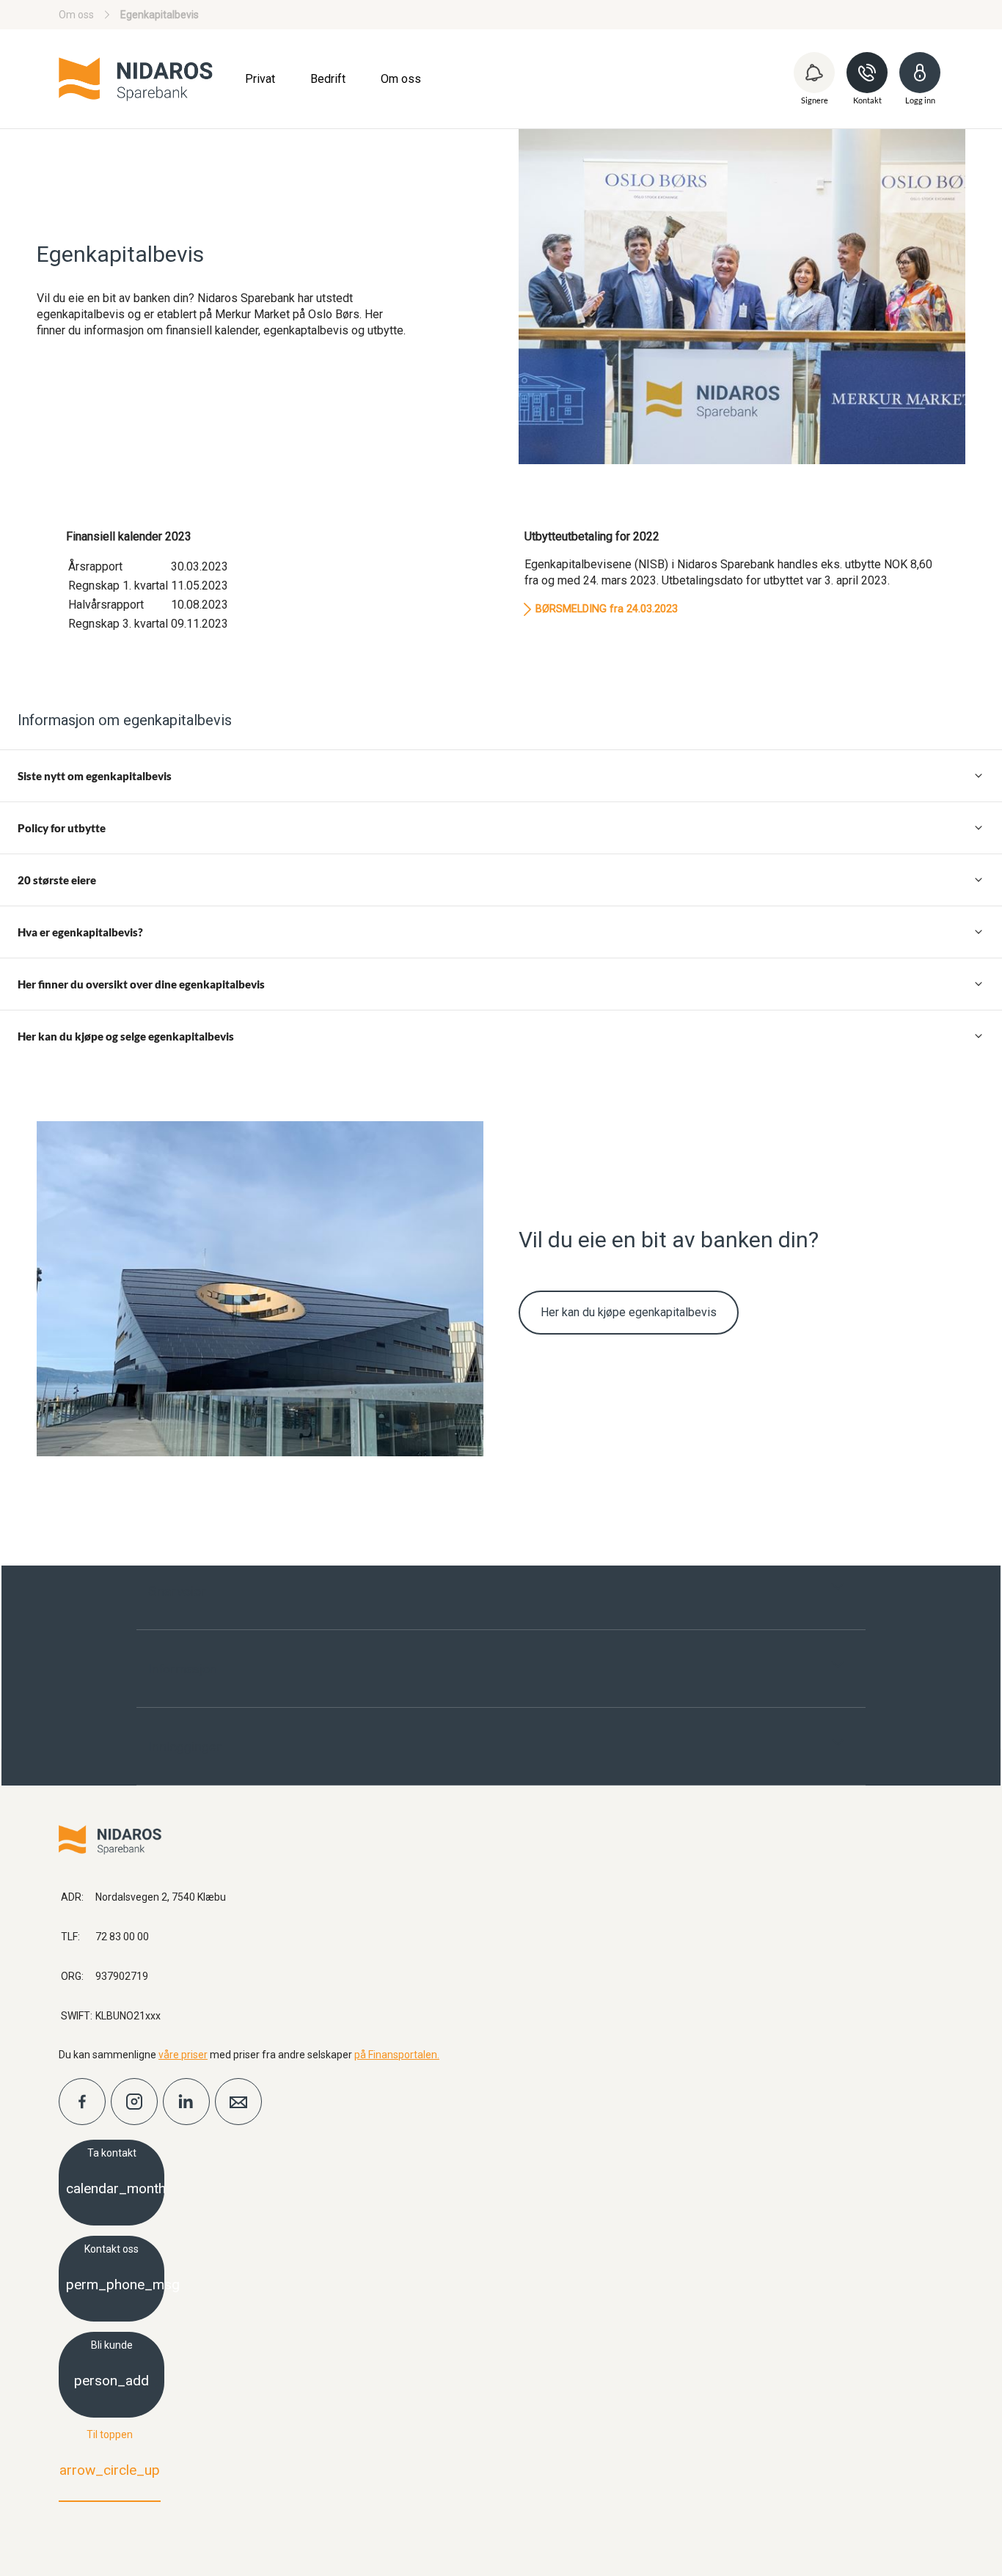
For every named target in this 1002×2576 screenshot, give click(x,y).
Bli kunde (111, 2364)
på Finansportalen (396, 2055)
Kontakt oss (115, 2268)
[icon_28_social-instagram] (134, 2102)
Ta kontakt (115, 2172)
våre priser (183, 2055)
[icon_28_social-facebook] (82, 2102)
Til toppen (110, 2454)
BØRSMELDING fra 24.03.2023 (607, 609)
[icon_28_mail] (238, 2102)
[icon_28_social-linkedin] (186, 2102)
